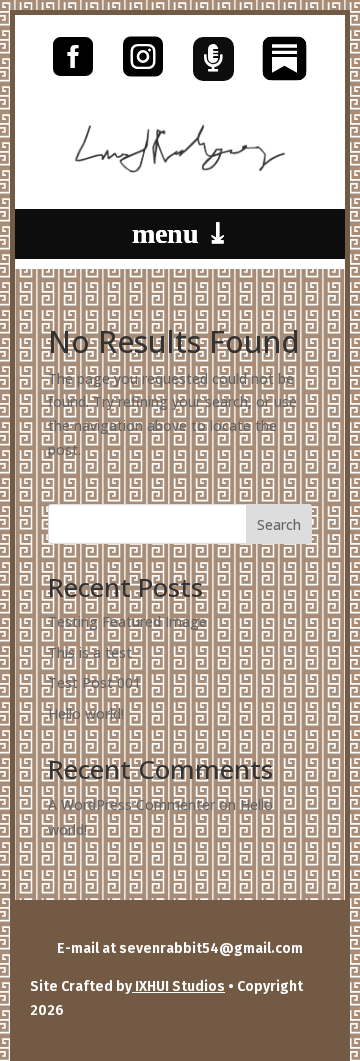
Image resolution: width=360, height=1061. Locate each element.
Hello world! (86, 713)
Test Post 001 (94, 682)
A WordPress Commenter (131, 804)
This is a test (90, 652)
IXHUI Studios (178, 986)
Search (279, 524)
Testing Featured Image (127, 621)
